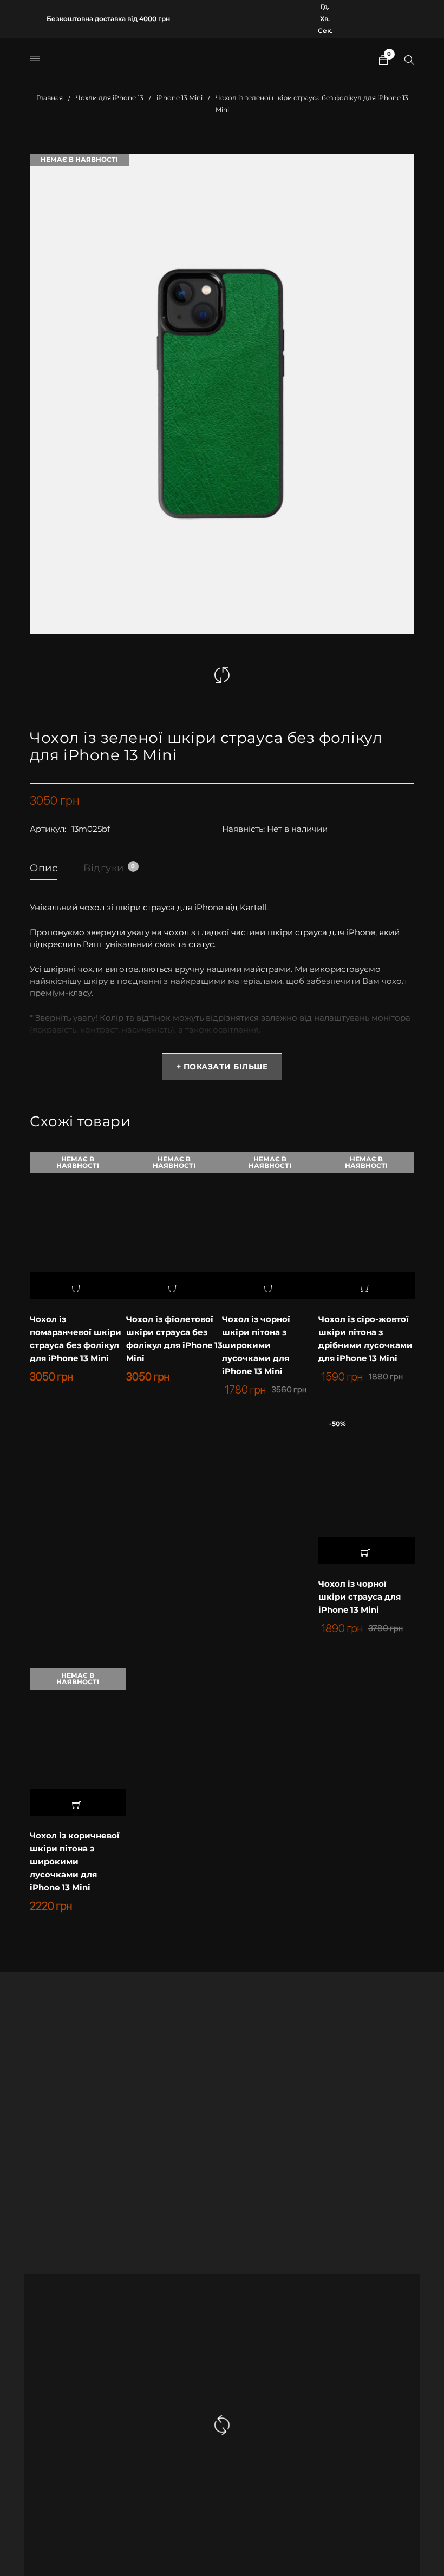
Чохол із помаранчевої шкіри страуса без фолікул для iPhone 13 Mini (76, 1339)
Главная (50, 98)
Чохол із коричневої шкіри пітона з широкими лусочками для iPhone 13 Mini (75, 1861)
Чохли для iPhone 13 (110, 98)
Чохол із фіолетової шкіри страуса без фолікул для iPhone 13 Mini (174, 1339)
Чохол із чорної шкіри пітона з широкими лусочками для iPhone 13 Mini (256, 1345)
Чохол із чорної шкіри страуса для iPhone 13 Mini (360, 1597)
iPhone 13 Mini (179, 98)
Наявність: (243, 829)
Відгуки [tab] (109, 868)
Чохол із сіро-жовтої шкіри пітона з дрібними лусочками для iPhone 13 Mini (365, 1339)
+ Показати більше (222, 1067)
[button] (367, 1550)
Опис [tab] (44, 868)
